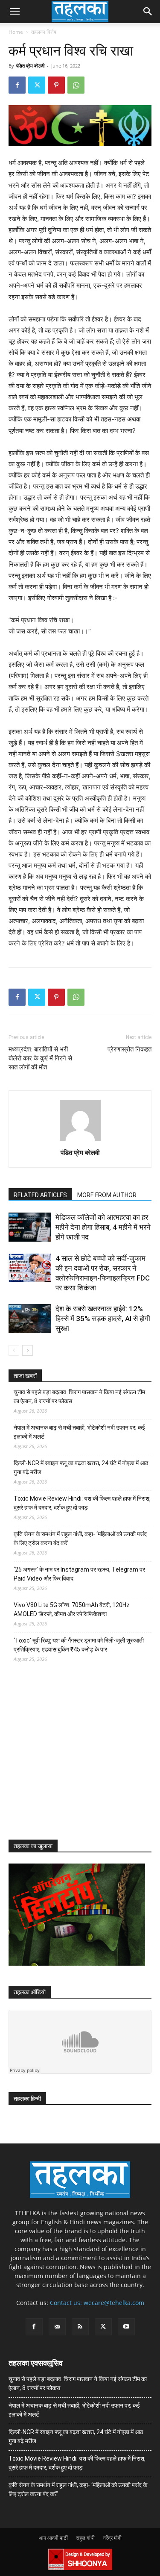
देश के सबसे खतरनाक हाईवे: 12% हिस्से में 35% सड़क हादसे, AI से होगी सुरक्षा (103, 1319)
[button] (15, 12)
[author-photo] (80, 1141)
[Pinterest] (56, 85)
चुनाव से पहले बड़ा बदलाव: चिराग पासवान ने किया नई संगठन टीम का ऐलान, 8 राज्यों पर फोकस (79, 1397)
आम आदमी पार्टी (53, 2538)
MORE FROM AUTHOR (107, 1195)
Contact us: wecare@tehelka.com (97, 2303)
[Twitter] (37, 85)
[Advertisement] (73, 1759)
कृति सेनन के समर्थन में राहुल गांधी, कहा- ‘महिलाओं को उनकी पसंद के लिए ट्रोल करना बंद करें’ (80, 1538)
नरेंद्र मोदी (112, 2538)
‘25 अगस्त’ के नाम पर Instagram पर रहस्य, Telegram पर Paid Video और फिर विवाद (79, 1574)
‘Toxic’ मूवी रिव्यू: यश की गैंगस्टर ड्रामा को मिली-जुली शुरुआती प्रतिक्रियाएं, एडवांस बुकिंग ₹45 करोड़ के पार (79, 1645)
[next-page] (28, 1350)
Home (16, 32)
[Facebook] (17, 85)
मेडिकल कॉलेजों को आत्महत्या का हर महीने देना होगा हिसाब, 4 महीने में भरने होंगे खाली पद (103, 1227)
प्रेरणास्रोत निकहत (129, 1049)
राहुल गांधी (85, 2538)
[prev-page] (14, 1350)
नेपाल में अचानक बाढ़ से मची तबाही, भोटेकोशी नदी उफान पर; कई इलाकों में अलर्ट (79, 1432)
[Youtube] (126, 2327)
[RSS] (80, 2327)
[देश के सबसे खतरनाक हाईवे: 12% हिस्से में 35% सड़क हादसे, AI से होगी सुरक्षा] (30, 1319)
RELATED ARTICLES (40, 1195)
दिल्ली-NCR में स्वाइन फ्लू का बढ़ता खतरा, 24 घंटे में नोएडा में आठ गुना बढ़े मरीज (81, 1468)
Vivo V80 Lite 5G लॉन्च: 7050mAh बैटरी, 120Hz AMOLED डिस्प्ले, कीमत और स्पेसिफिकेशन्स (72, 1609)
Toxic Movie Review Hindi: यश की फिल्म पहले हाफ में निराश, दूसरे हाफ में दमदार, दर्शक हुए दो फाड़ (82, 1503)
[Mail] (57, 2327)
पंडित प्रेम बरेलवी (30, 66)
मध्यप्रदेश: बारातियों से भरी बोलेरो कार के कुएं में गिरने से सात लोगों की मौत (40, 1058)
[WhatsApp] (76, 85)
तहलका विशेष (44, 32)
